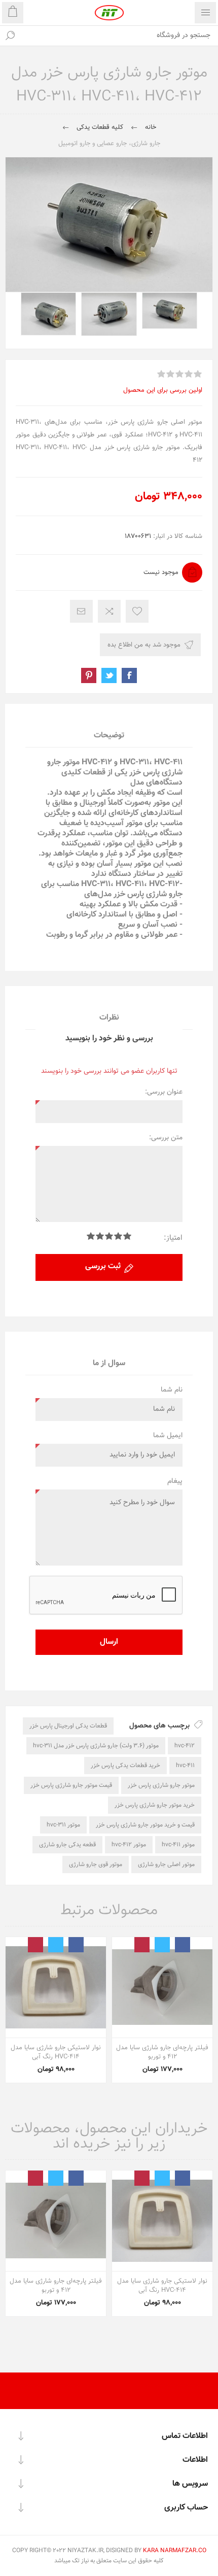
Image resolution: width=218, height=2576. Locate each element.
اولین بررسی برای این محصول (163, 390)
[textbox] (119, 36)
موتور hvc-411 (178, 1845)
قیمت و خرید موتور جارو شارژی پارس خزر (145, 1825)
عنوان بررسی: (164, 1092)
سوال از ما (109, 1363)
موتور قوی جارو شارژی (96, 1865)
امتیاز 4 (100, 1236)
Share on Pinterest (89, 675)
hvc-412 (185, 1746)
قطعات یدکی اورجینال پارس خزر (68, 1726)
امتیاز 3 (109, 1236)
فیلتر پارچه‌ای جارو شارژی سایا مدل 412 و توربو (162, 2052)
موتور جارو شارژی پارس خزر (161, 1785)
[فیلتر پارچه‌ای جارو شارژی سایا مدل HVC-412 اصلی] (162, 1987)
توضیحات (109, 736)
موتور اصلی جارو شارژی (166, 1865)
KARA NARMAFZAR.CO (175, 2551)
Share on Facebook (129, 675)
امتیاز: (173, 1238)
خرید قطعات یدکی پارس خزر (125, 1766)
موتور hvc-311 (63, 1825)
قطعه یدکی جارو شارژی (67, 1845)
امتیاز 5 (91, 1236)
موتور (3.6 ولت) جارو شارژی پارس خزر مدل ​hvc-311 (96, 1746)
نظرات (109, 1018)
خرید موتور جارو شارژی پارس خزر (155, 1805)
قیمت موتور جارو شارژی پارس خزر (71, 1785)
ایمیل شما (168, 1436)
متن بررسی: (166, 1138)
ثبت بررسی (103, 1266)
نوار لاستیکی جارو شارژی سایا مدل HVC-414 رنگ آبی (56, 2052)
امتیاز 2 (118, 1236)
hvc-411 (185, 1766)
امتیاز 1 (127, 1236)
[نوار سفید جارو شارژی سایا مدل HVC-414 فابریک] (56, 1987)
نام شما (172, 1390)
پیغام (175, 1481)
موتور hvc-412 (129, 1845)
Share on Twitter (109, 675)
